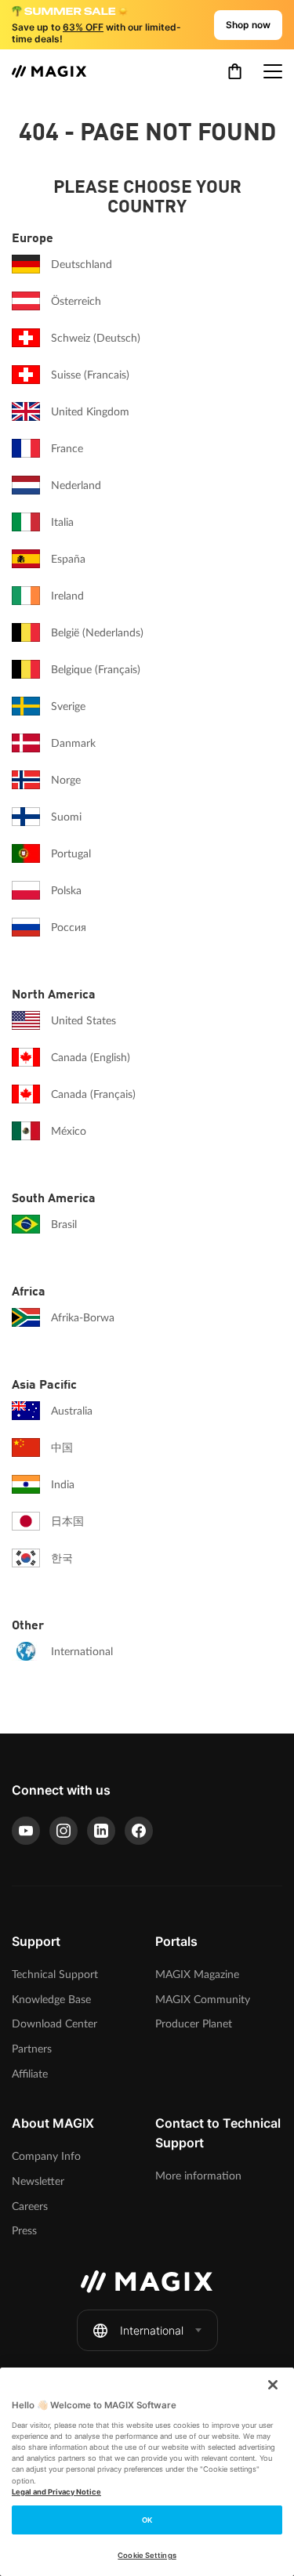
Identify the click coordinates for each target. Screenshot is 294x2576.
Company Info (46, 2156)
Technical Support (55, 1975)
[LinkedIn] (101, 1831)
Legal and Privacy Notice (56, 2492)
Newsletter (38, 2181)
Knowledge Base (51, 2000)
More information (198, 2176)
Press (24, 2231)
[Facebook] (139, 1831)
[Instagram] (64, 1831)
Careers (30, 2206)
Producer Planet (194, 2024)
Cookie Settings (147, 2555)
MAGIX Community (203, 2000)
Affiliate (30, 2074)
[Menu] (273, 71)
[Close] (273, 2385)
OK (147, 2520)
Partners (32, 2049)
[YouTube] (26, 1831)
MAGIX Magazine (197, 1975)
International (152, 2330)
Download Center (54, 2024)
